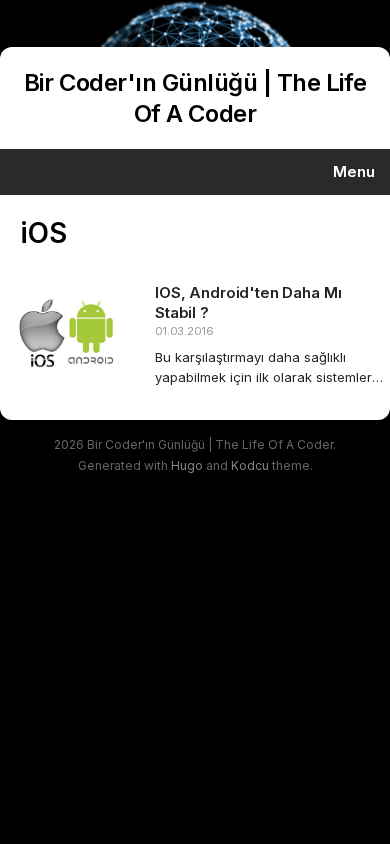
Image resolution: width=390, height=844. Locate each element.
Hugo (187, 465)
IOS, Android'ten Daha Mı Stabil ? (248, 302)
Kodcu (250, 465)
